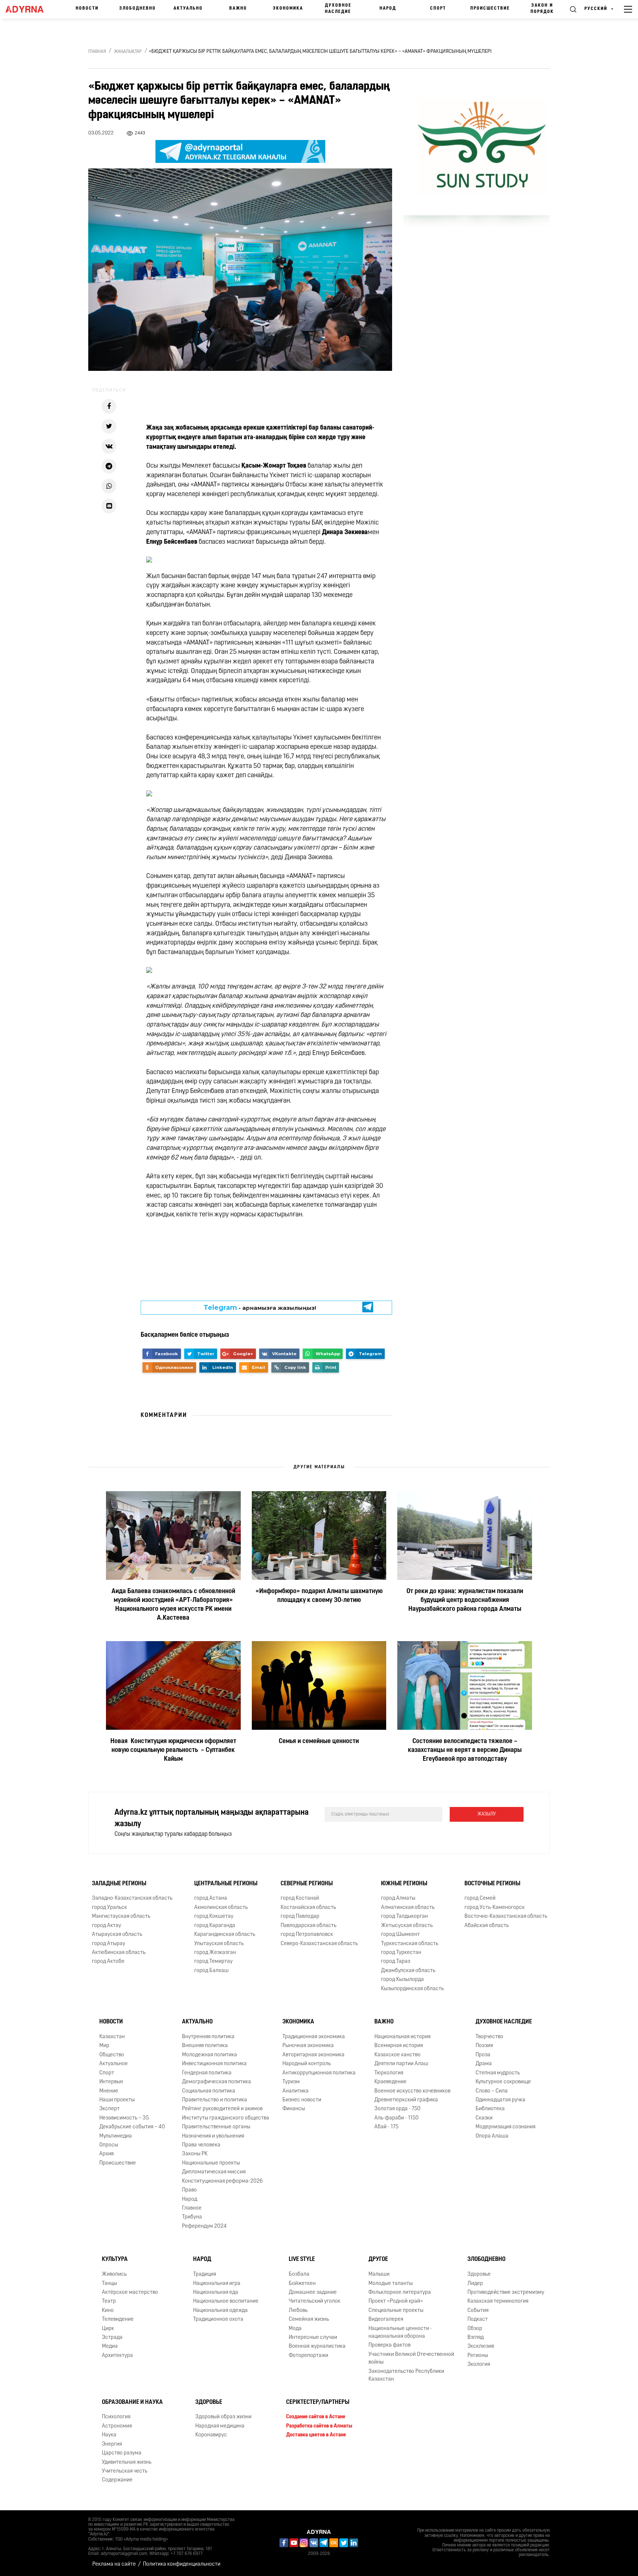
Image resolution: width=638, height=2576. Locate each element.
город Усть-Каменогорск (495, 1908)
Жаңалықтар (128, 52)
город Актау (107, 1926)
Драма (484, 2064)
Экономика (288, 8)
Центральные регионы (226, 1884)
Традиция (205, 2274)
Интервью (111, 2082)
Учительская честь (125, 2471)
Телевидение (118, 2319)
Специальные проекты (396, 2311)
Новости (87, 8)
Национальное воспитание (226, 2301)
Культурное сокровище (503, 2082)
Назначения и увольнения (213, 2136)
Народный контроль (307, 2064)
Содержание (117, 2480)
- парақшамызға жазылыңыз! (260, 1308)
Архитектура (117, 2356)
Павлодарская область (308, 1926)
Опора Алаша (492, 2136)
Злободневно (138, 8)
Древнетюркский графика (406, 2100)
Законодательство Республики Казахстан (406, 2375)
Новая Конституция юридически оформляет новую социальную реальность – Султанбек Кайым (173, 1750)
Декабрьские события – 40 (132, 2127)
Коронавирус (211, 2435)
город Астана (211, 1899)
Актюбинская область (119, 1953)
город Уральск (109, 1908)
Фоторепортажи (308, 2356)
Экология (479, 2365)
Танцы (109, 2284)
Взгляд (476, 2338)
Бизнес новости (302, 2100)
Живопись (114, 2274)
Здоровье (479, 2274)
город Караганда (215, 1926)
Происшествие (490, 8)
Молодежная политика (210, 2055)
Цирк (108, 2329)
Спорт (438, 8)
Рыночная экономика (308, 2046)
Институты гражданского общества (226, 2118)
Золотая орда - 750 (397, 2109)
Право (189, 2190)
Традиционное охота (218, 2319)
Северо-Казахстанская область (319, 1944)
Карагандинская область (225, 1935)
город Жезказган (215, 1953)
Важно (238, 8)
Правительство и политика (215, 2100)
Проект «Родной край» (396, 2301)
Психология (116, 2417)
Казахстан (112, 2037)
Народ (388, 8)
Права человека (201, 2145)
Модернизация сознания (505, 2127)
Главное (192, 2208)
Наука (109, 2435)
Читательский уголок (315, 2301)
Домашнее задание (313, 2293)
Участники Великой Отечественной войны (411, 2358)
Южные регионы (404, 1884)
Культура (115, 2259)
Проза (483, 2055)
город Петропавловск (307, 1935)
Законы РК (195, 2154)
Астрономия (117, 2426)
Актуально (188, 8)
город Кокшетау (214, 1916)
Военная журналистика (317, 2347)
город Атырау (109, 1944)
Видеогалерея (386, 2319)
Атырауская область (117, 1935)
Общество (112, 2055)
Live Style (302, 2259)
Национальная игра (217, 2284)
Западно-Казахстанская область (132, 1899)
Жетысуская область (407, 1926)
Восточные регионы (492, 1884)
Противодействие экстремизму (506, 2293)
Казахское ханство (397, 2055)
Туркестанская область (410, 1944)
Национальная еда (216, 2293)
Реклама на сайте (114, 2564)
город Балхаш (211, 1971)
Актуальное (114, 2064)
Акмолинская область (221, 1908)
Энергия (112, 2444)
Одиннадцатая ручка (500, 2100)
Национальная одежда (220, 2311)
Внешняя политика (205, 2046)
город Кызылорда (402, 1980)
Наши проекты (117, 2100)
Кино (108, 2311)
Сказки (484, 2118)
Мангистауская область (121, 1916)
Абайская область (487, 1926)
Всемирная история (399, 2046)
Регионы (478, 2356)
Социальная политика (209, 2091)
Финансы (294, 2109)
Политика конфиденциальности (182, 2564)
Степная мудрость (498, 2073)
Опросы (109, 2145)
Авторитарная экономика (313, 2055)
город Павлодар (300, 1916)
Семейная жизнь (309, 2319)
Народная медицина (220, 2426)
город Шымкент (400, 1935)
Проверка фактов (390, 2346)
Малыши (379, 2274)
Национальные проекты (211, 2163)
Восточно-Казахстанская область (506, 1916)
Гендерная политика (207, 2073)
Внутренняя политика (208, 2037)
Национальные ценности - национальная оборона (400, 2333)
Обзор (475, 2329)
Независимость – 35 (124, 2118)
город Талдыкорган (404, 1916)
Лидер (475, 2284)
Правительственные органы (216, 2127)
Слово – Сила (492, 2091)
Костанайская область (308, 1908)
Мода (295, 2329)
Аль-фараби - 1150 (397, 2118)
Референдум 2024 (204, 2226)
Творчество (489, 2037)
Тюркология (389, 2073)
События (478, 2311)
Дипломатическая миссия (214, 2172)
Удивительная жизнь (127, 2462)
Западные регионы (119, 1884)
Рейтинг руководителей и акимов (222, 2109)
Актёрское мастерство (130, 2293)
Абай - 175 (386, 2127)
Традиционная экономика (314, 2037)
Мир (104, 2046)
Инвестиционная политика (214, 2064)
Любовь (298, 2311)
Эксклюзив (481, 2347)
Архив (107, 2154)
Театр (109, 2301)
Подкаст (478, 2319)
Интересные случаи (313, 2338)
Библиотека (490, 2109)
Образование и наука (132, 2402)
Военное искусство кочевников (412, 2091)
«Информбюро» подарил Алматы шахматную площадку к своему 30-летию (319, 1596)
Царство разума (122, 2453)
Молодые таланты (391, 2284)
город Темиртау (213, 1962)
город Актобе (108, 1962)
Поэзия (484, 2046)
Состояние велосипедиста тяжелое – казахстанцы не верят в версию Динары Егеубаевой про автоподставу (465, 1750)
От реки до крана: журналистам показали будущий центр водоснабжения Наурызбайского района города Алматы (465, 1600)
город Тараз (396, 1962)
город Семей (480, 1899)
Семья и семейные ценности (319, 1742)
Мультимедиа (116, 2136)
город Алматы (398, 1899)
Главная (97, 52)
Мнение (109, 2091)
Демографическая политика (217, 2082)
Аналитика (296, 2091)
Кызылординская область (412, 1989)
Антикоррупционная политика (319, 2073)
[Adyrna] (28, 9)
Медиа (110, 2347)
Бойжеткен (302, 2284)
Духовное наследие (338, 9)
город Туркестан (401, 1953)
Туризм (291, 2082)
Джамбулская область (408, 1971)
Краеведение (390, 2082)
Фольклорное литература (400, 2293)
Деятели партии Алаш (401, 2064)
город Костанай (300, 1899)
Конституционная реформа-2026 (222, 2181)
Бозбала (299, 2274)
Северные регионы (307, 1884)
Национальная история (402, 2037)
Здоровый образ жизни (223, 2417)
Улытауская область (219, 1944)
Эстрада (112, 2338)
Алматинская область (408, 1908)
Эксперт (109, 2109)
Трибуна (192, 2217)
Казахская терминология (498, 2301)
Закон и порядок (542, 9)
